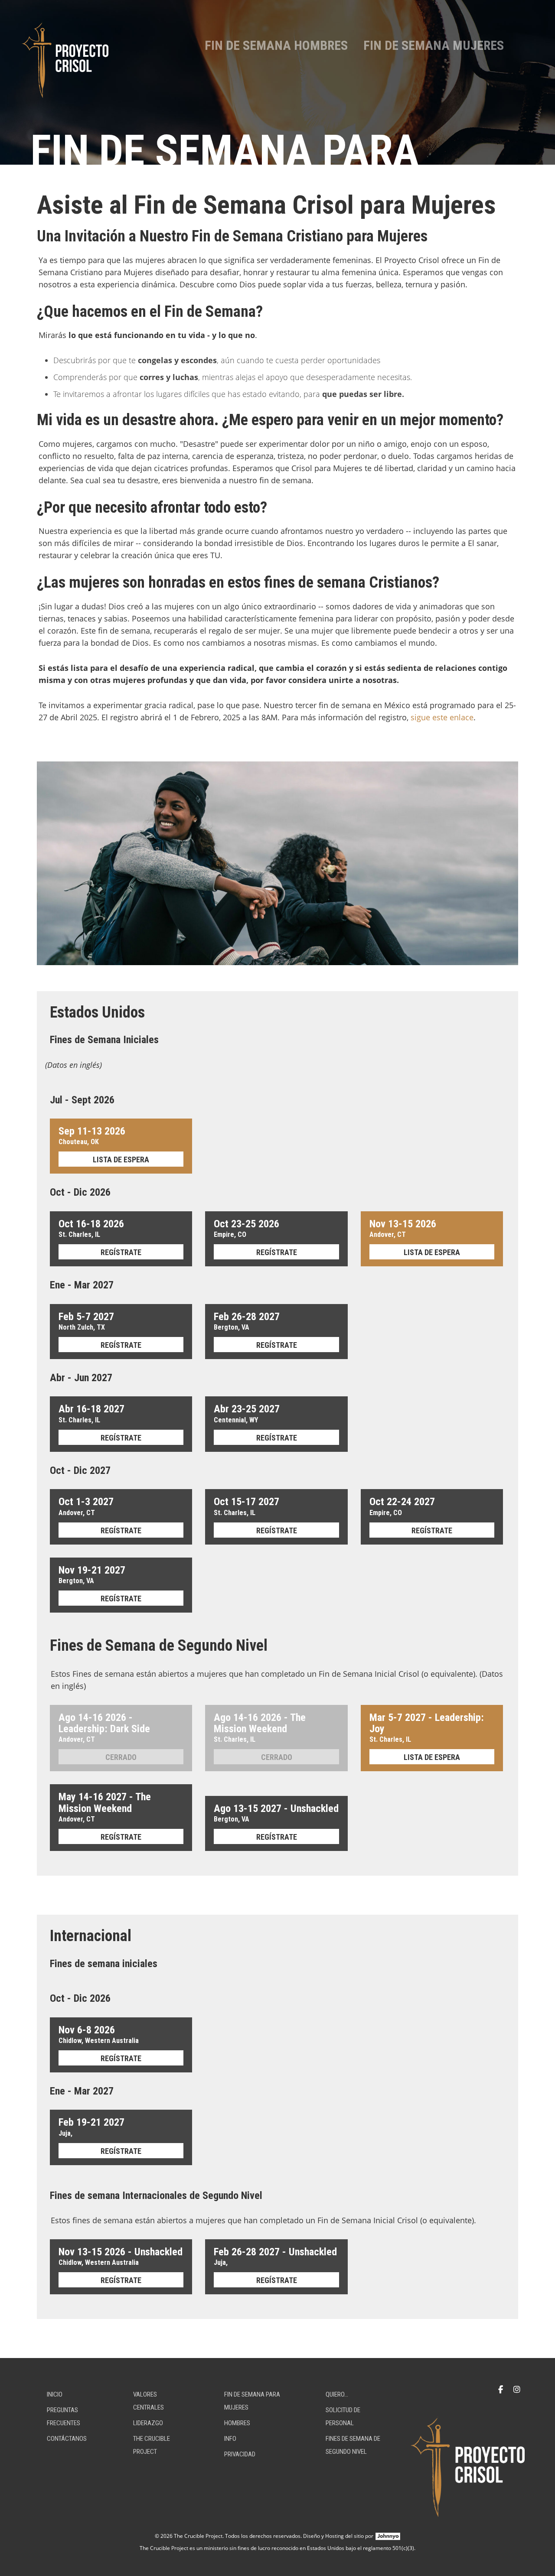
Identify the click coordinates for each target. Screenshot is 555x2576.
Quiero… (337, 2394)
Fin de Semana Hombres (276, 45)
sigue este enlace (442, 717)
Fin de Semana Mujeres (434, 45)
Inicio (55, 2394)
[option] (277, 82)
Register (121, 1159)
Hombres (237, 2423)
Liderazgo (148, 2423)
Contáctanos (67, 2439)
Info (230, 2439)
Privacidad (240, 2454)
